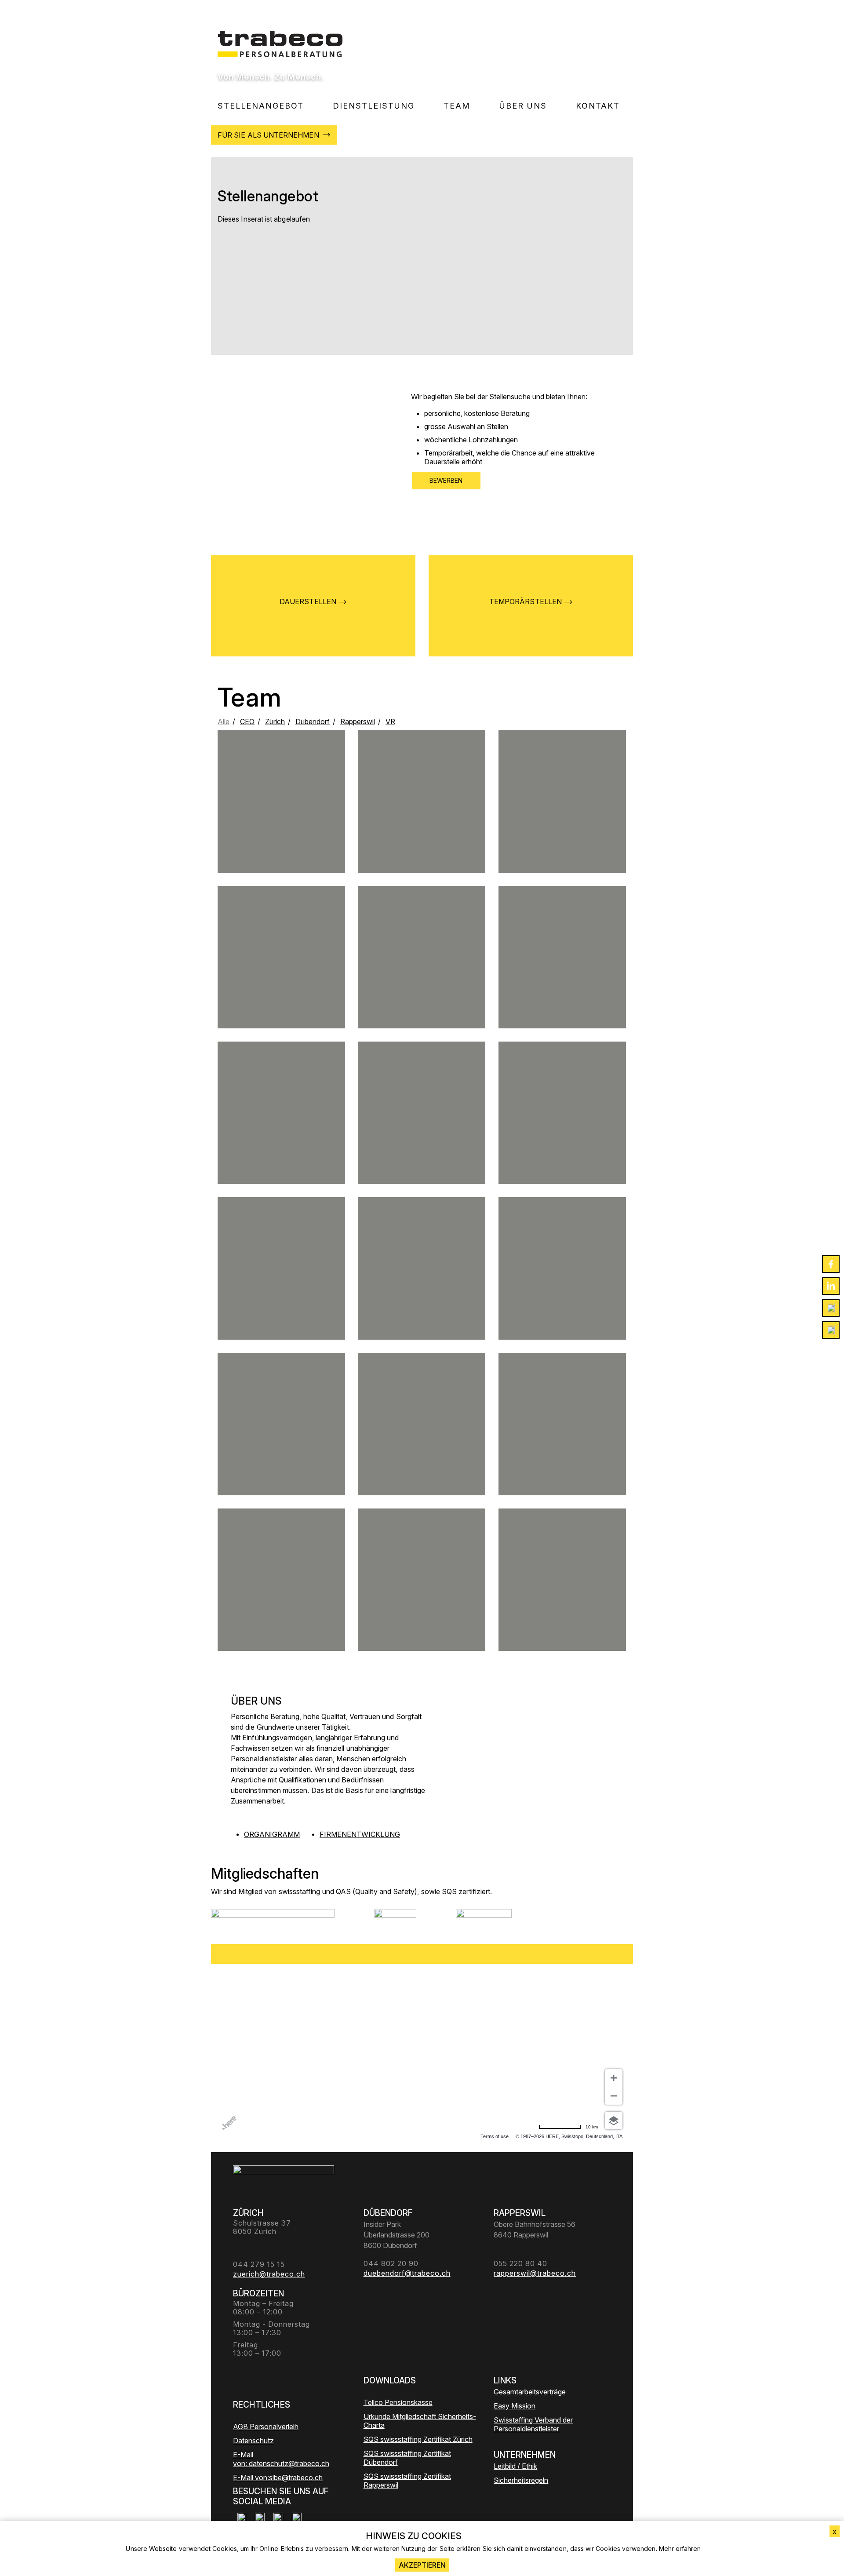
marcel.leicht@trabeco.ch (422, 977)
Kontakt (598, 106)
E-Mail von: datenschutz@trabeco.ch (281, 2459)
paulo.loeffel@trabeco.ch (562, 1296)
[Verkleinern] (614, 2096)
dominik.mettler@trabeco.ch (562, 825)
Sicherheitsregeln (521, 2480)
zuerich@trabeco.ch (562, 977)
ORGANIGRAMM (272, 1834)
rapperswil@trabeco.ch (422, 1288)
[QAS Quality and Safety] (395, 1920)
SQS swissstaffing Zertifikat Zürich (418, 2439)
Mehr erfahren (680, 2549)
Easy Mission (515, 2406)
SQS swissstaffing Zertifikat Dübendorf (407, 2458)
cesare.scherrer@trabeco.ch (562, 1440)
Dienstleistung (374, 106)
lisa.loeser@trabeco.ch (282, 981)
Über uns (523, 106)
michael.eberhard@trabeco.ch (281, 1288)
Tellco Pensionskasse (398, 2402)
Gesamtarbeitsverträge (530, 2392)
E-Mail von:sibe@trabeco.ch (278, 2478)
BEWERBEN (446, 480)
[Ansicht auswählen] (614, 2121)
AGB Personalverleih (266, 2427)
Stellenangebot (261, 106)
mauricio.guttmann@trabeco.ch (281, 1451)
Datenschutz (253, 2441)
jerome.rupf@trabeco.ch (282, 818)
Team (457, 106)
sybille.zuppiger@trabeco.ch (422, 1451)
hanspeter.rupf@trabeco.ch (281, 1596)
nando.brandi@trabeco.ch (282, 1140)
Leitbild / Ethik (515, 2466)
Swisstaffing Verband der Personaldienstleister (533, 2424)
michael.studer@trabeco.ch (422, 829)
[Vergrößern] (614, 2078)
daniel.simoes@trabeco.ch (421, 1137)
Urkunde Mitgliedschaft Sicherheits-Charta (420, 2421)
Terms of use (495, 2136)
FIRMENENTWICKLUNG (360, 1834)
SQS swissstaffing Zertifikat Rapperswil (407, 2481)
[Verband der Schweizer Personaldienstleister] (273, 1920)
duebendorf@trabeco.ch (562, 1137)
